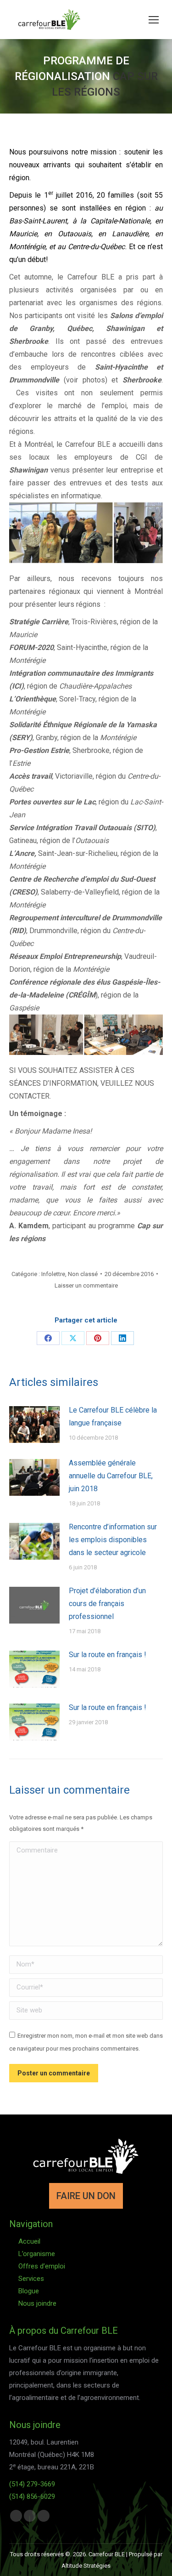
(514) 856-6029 (32, 2496)
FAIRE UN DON (86, 2196)
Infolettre (53, 1274)
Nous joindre (37, 2303)
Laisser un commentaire (86, 1285)
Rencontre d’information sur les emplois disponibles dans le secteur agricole (113, 1540)
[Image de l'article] (34, 1425)
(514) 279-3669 (32, 2484)
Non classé (83, 1274)
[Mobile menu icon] (154, 20)
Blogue (29, 2291)
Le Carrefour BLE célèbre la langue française (113, 1416)
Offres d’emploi (42, 2266)
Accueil (29, 2241)
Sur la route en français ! (108, 1655)
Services (31, 2279)
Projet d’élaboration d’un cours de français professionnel (107, 1604)
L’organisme (37, 2254)
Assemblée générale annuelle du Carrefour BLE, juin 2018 (111, 1476)
